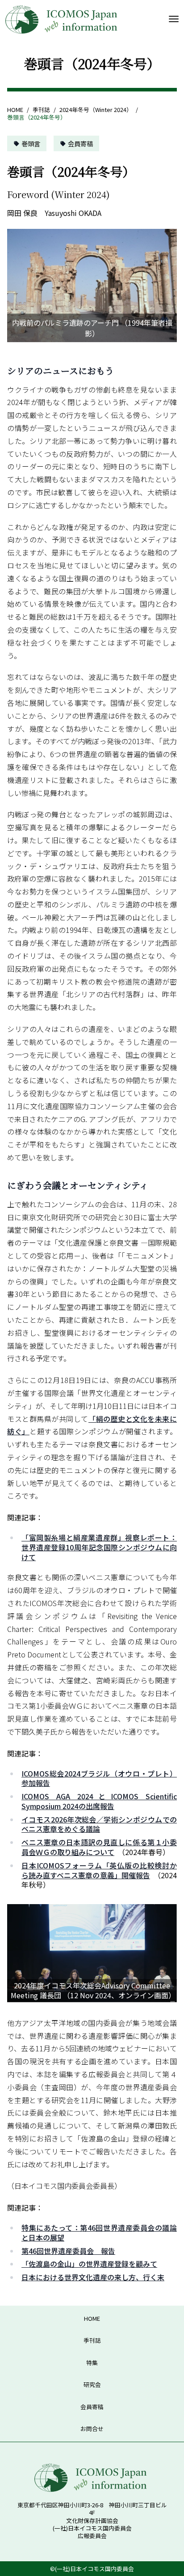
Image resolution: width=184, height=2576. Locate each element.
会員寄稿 (80, 143)
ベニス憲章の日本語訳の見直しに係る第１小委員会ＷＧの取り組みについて (99, 1847)
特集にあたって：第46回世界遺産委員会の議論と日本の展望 (99, 2232)
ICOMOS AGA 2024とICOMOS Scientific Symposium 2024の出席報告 (99, 1801)
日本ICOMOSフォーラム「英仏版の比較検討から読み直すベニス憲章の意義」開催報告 (99, 1870)
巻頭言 (31, 143)
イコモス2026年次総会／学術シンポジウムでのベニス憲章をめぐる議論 (99, 1824)
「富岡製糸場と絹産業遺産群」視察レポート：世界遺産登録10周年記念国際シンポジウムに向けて (99, 1547)
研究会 (92, 2384)
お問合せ (92, 2429)
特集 (92, 2363)
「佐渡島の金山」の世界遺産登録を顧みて (89, 2264)
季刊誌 (41, 110)
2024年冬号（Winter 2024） (96, 110)
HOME (15, 110)
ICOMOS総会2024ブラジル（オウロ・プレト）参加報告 (99, 1778)
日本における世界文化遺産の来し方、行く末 (93, 2277)
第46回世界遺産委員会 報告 (68, 2251)
